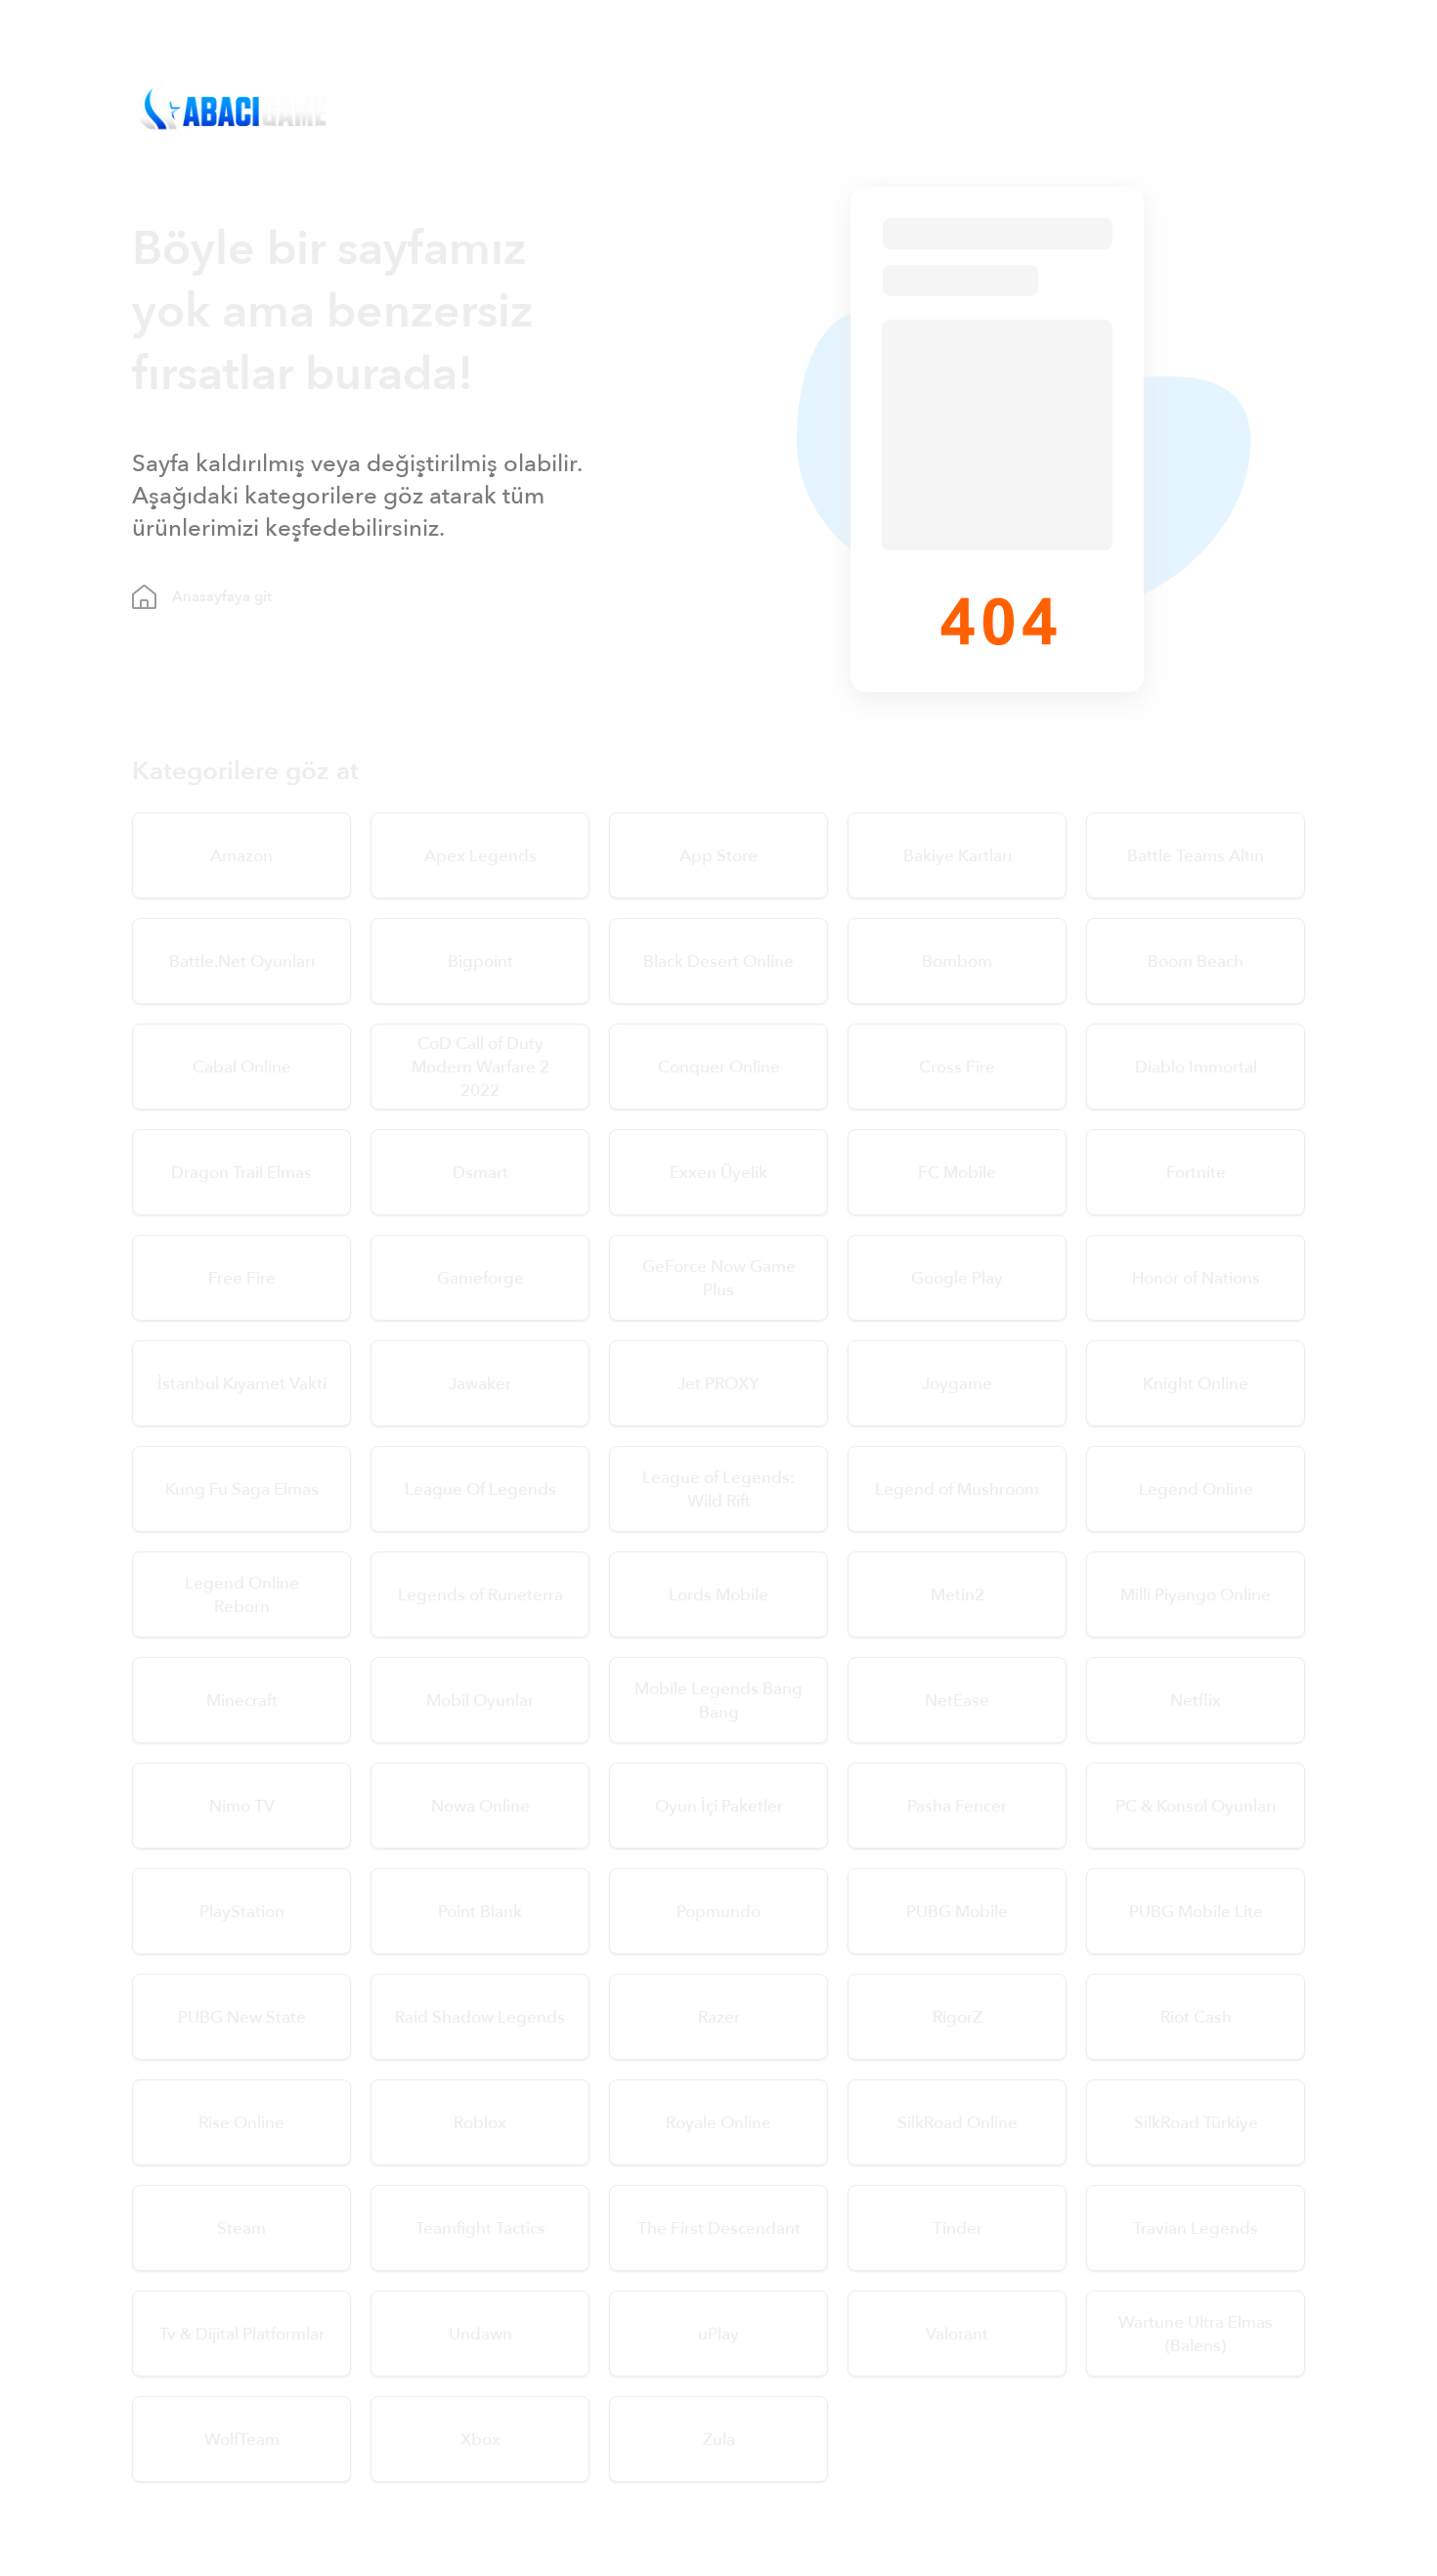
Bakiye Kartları (958, 856)
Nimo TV (242, 1806)
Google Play (957, 1278)
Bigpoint (480, 961)
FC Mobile (957, 1173)
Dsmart (480, 1173)
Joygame (957, 1384)
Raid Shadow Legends (480, 2017)
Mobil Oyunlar (480, 1701)
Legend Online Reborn (242, 1595)
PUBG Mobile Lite (1196, 1912)
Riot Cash (1196, 2017)
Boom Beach (1196, 961)
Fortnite (1196, 1173)
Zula (719, 2440)
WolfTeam (242, 2440)
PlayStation (242, 1912)
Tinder (958, 2228)
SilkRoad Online (958, 2123)
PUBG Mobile (957, 1912)
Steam (241, 2228)
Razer (719, 2017)
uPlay (718, 2334)
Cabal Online (242, 1067)
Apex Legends (480, 856)
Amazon (241, 856)
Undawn (480, 2334)
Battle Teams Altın (1196, 856)
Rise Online (241, 2123)
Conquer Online (719, 1067)
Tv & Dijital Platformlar (242, 2334)
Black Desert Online (718, 961)
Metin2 (958, 1595)
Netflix (1196, 1701)
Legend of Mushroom (957, 1489)
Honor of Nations (1196, 1278)
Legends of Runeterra (480, 1595)
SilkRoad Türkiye (1196, 2123)
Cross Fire (957, 1067)
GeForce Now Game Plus (719, 1278)
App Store (718, 856)
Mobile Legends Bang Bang (718, 1701)
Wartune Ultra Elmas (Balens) (1196, 2334)
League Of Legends (480, 1489)
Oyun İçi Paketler (719, 1806)
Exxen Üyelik (718, 1173)
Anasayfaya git (222, 596)
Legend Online (1196, 1489)
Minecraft (242, 1701)
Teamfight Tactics (480, 2228)
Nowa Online (480, 1806)
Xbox (480, 2440)
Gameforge (480, 1278)
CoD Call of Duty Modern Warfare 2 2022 (480, 1067)
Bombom (957, 961)
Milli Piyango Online (1196, 1595)
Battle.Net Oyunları (242, 961)
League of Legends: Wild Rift (718, 1489)
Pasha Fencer (957, 1806)
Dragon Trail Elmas (241, 1173)
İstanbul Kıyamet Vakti (242, 1384)
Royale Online (718, 2123)
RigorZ (958, 2017)
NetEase (957, 1701)
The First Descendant (719, 2228)
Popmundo (718, 1912)
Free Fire (242, 1278)
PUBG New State (242, 2017)
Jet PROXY (718, 1384)
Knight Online (1196, 1384)
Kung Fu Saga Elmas (242, 1489)
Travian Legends (1196, 2228)
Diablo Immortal (1196, 1067)
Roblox (480, 2123)
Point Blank (480, 1912)
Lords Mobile (718, 1595)
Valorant (957, 2334)
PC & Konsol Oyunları (1196, 1806)
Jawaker (480, 1384)
